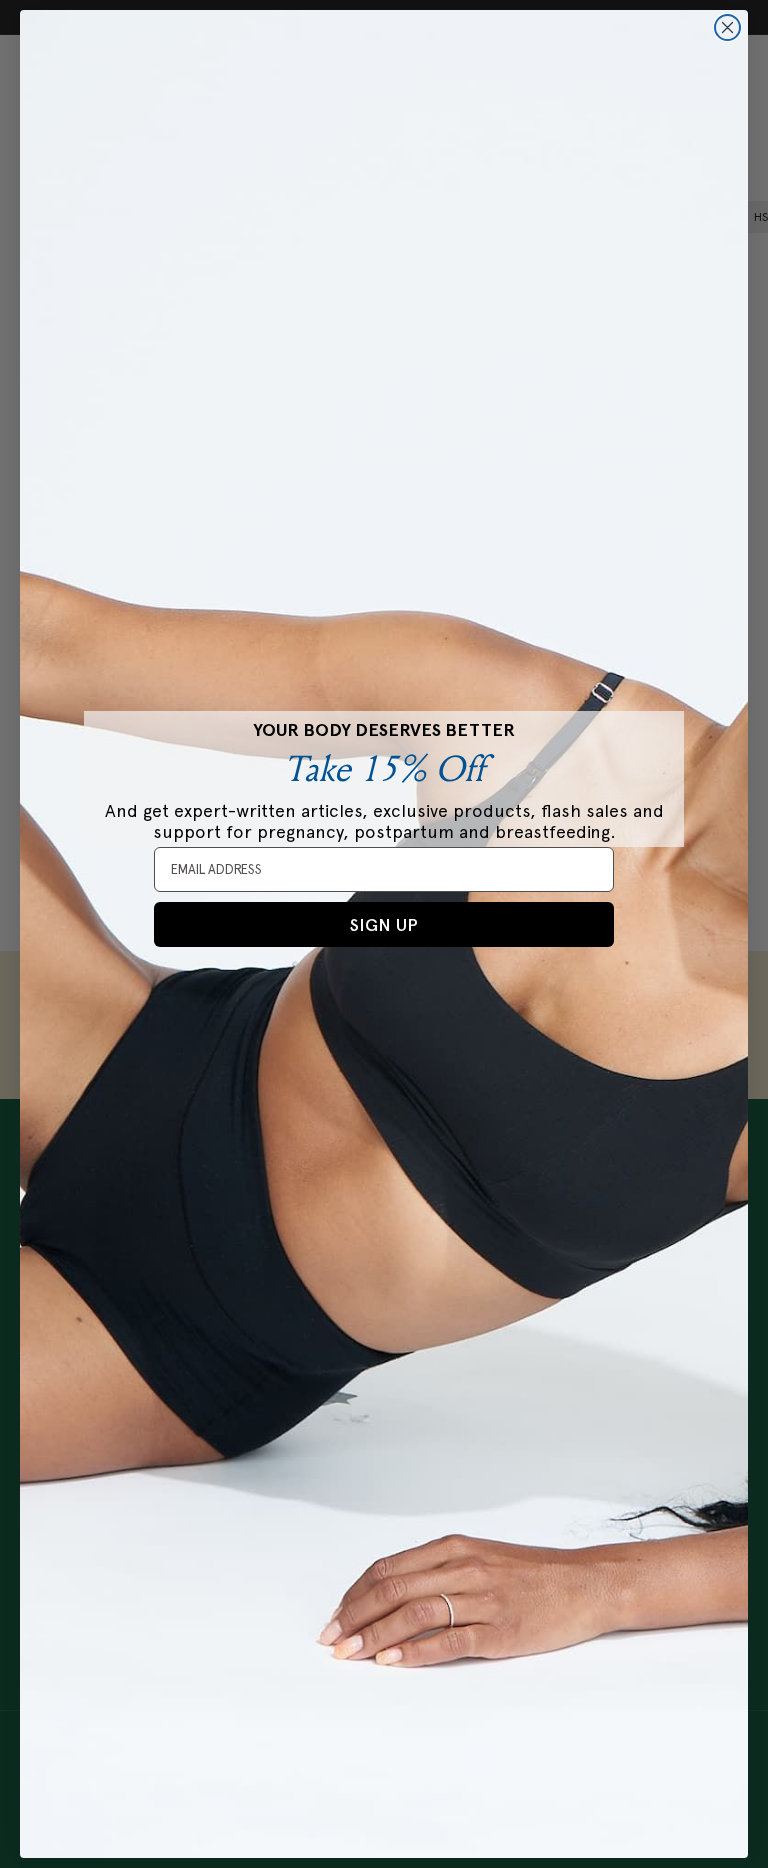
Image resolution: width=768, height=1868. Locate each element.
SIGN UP (384, 925)
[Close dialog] (727, 27)
